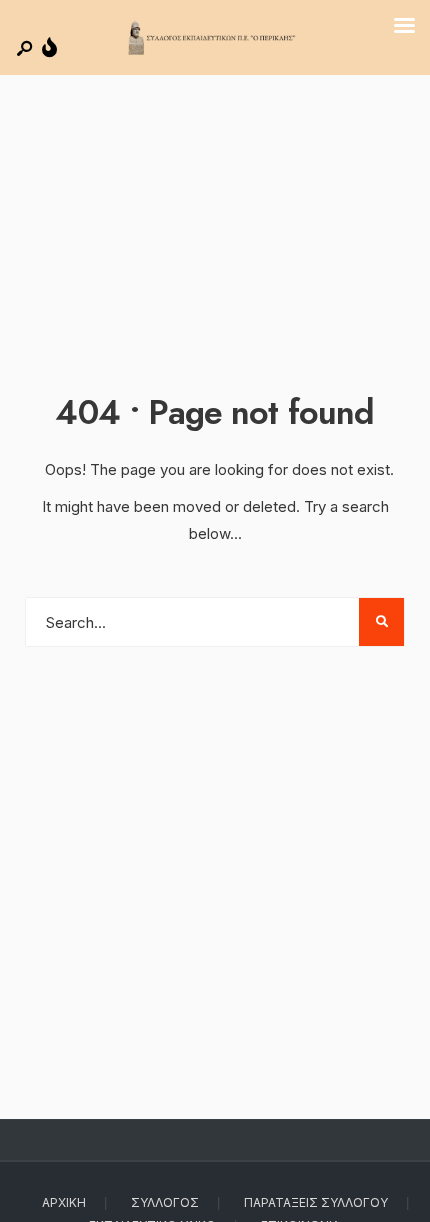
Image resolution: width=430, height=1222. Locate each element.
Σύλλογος (165, 1202)
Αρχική (64, 1202)
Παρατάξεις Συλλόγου (316, 1202)
